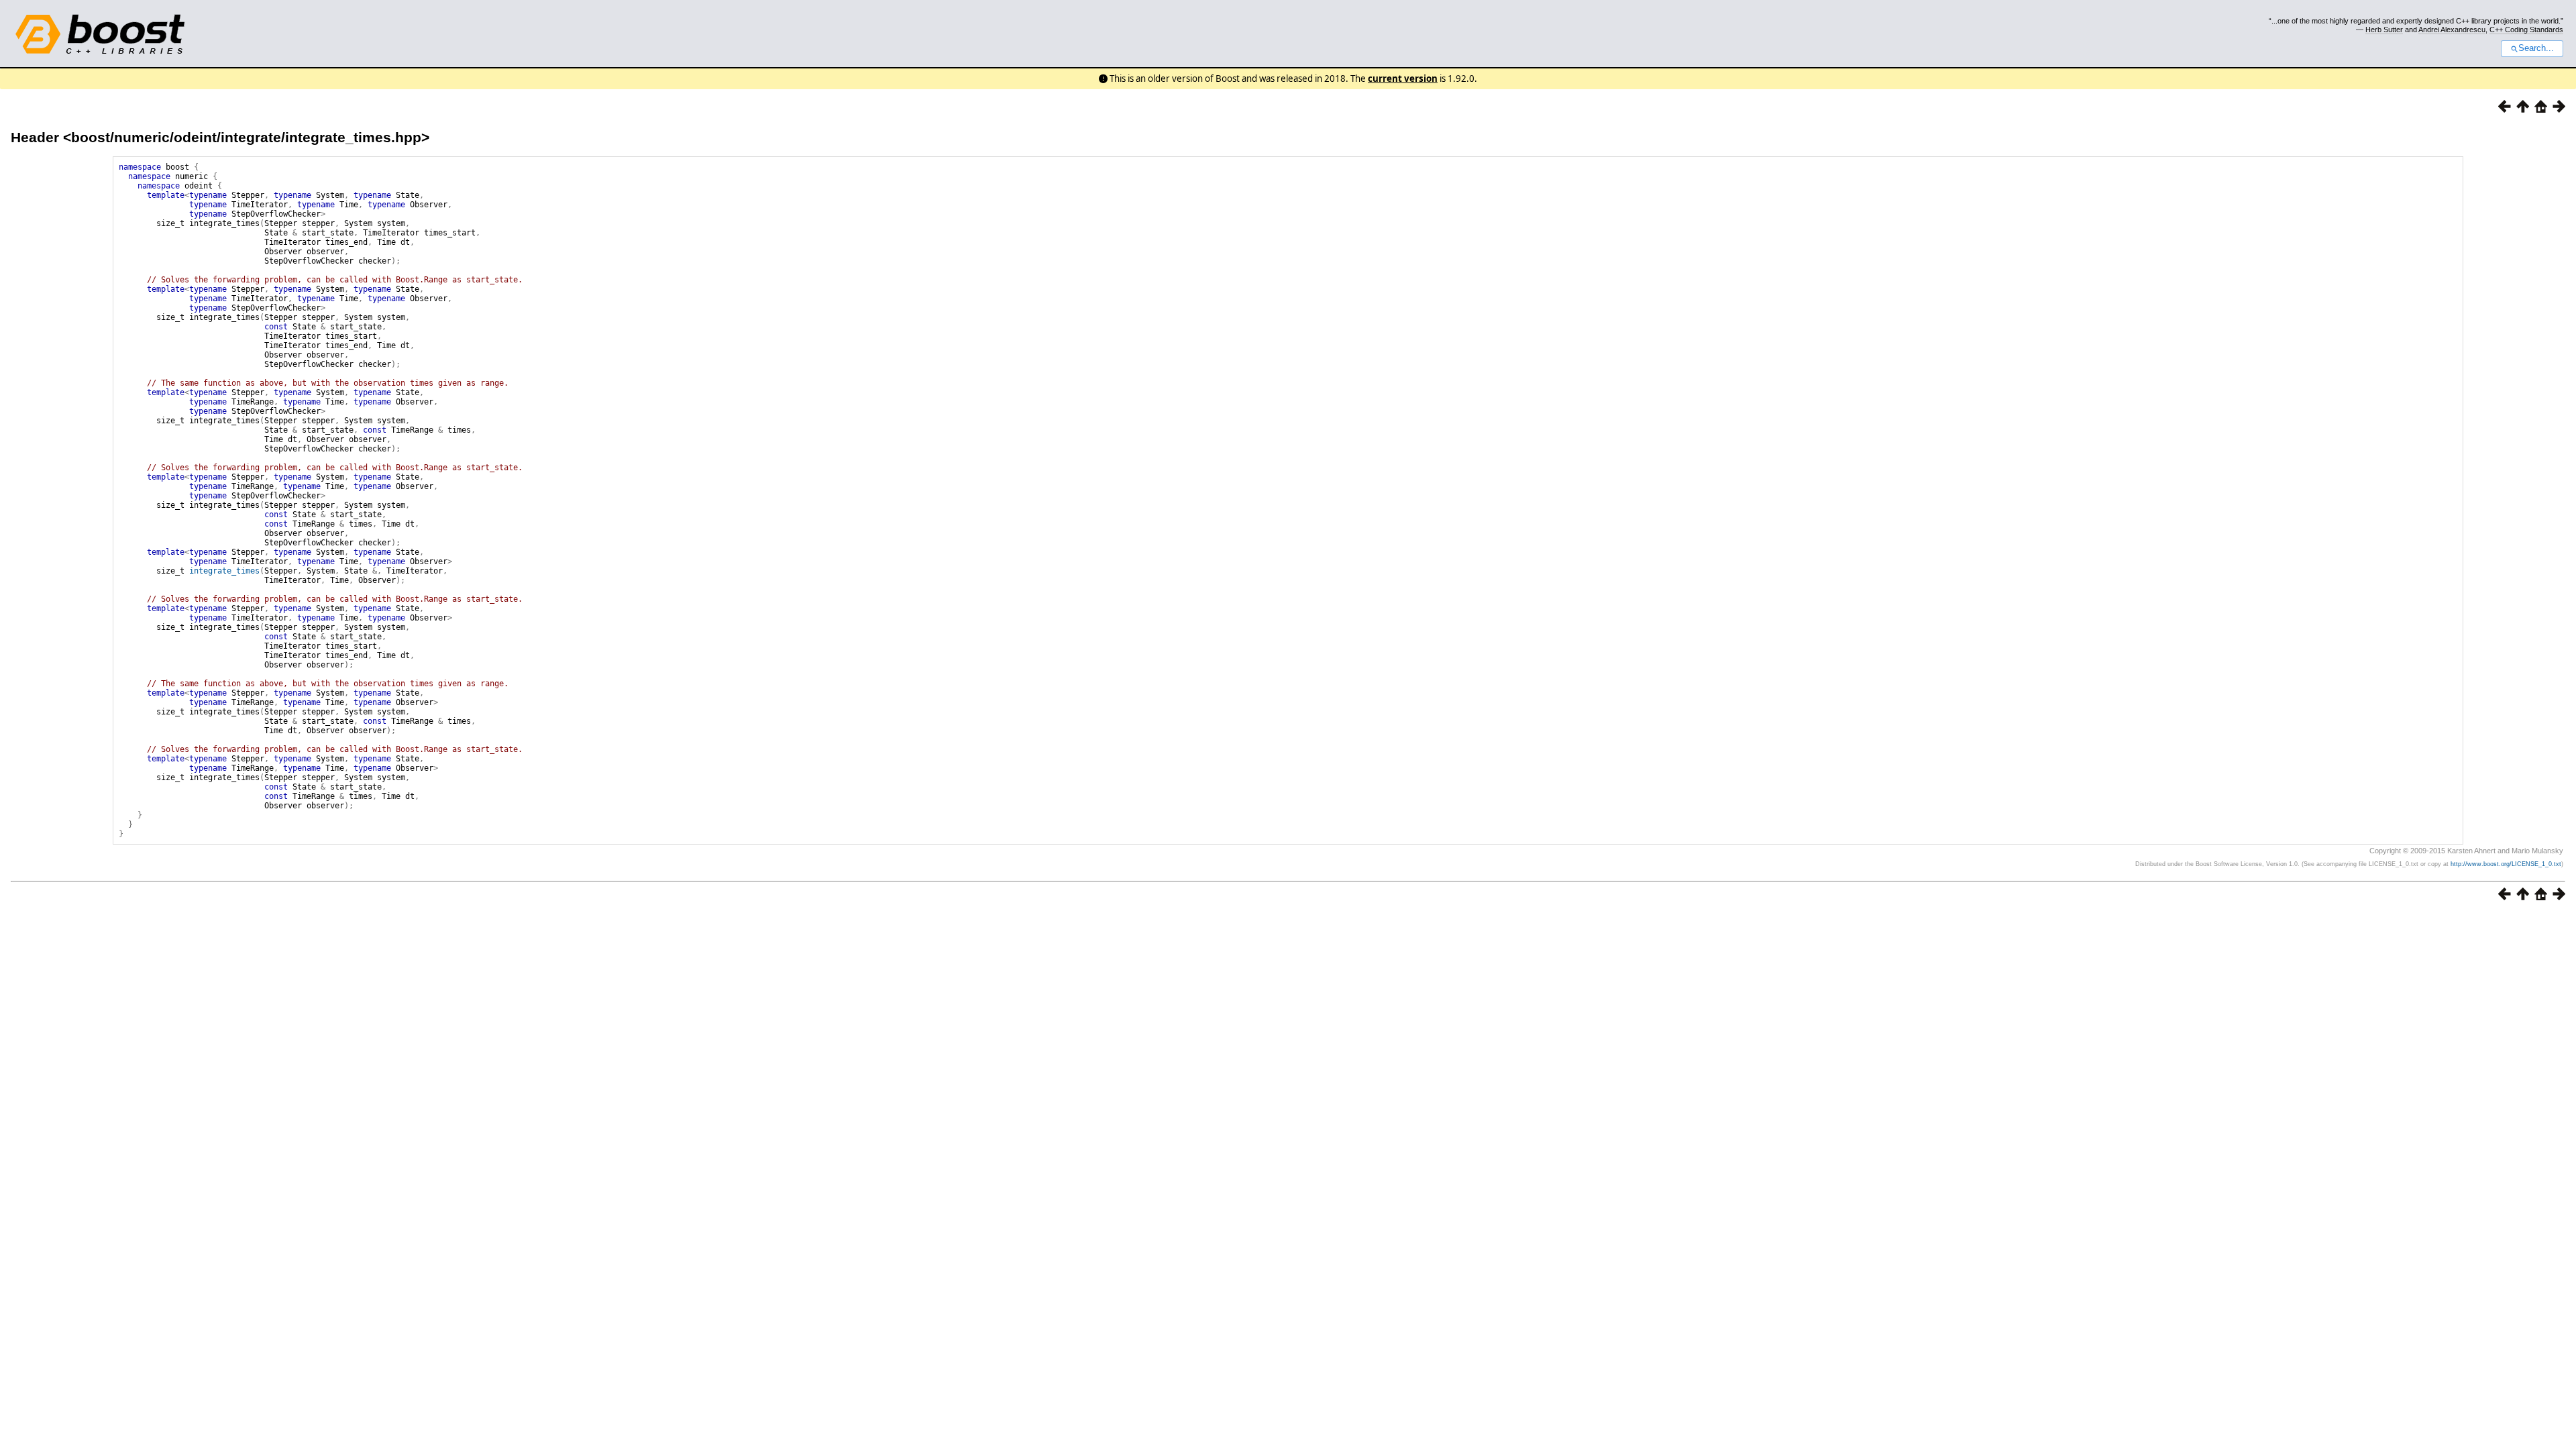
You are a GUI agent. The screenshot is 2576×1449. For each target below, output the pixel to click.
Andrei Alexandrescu (2452, 30)
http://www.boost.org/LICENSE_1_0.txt (2506, 864)
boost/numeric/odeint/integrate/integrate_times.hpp (246, 137)
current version (1403, 78)
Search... (2536, 48)
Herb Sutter (2384, 30)
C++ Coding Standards (2526, 30)
